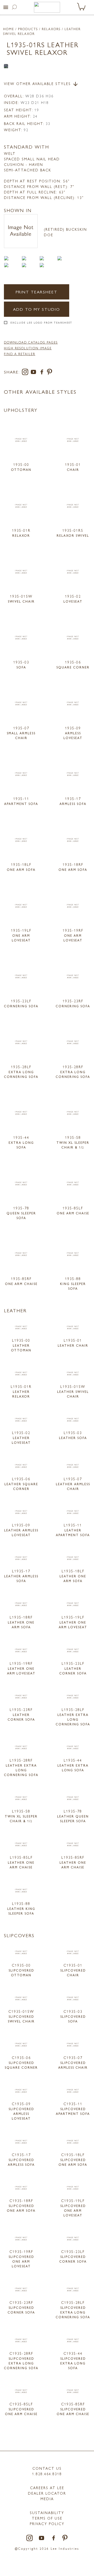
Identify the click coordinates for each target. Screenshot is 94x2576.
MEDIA (47, 2499)
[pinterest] (50, 373)
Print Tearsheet (37, 292)
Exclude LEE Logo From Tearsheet (41, 323)
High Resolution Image (28, 348)
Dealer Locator (47, 2493)
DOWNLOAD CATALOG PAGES (31, 342)
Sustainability (47, 2512)
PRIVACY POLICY (47, 2524)
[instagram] (26, 373)
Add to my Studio (37, 309)
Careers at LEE (47, 2488)
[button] (6, 7)
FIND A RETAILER (20, 354)
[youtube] (34, 373)
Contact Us (47, 2468)
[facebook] (43, 373)
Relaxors (51, 29)
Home (9, 29)
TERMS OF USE (47, 2518)
